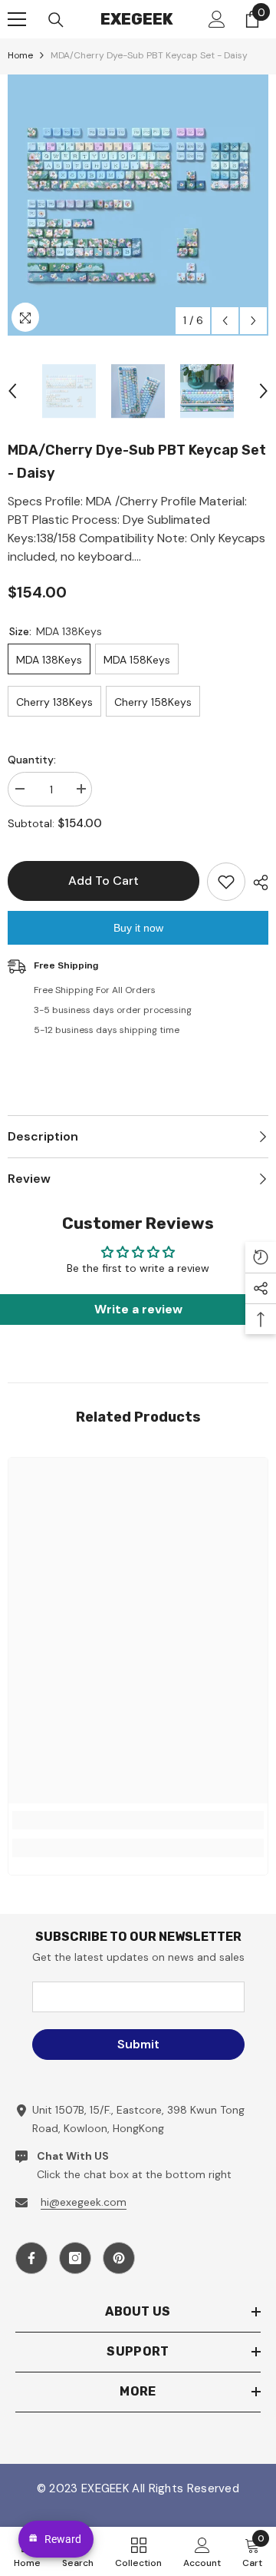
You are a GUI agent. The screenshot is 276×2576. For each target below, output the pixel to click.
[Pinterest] (119, 2258)
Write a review (138, 1309)
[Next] (253, 321)
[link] (138, 1820)
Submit (138, 2044)
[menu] (17, 19)
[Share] (257, 882)
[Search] (56, 20)
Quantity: (32, 760)
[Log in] (217, 19)
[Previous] (225, 321)
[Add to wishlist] (226, 882)
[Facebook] (31, 2258)
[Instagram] (75, 2258)
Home (20, 55)
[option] (138, 205)
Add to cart (103, 881)
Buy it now (138, 928)
